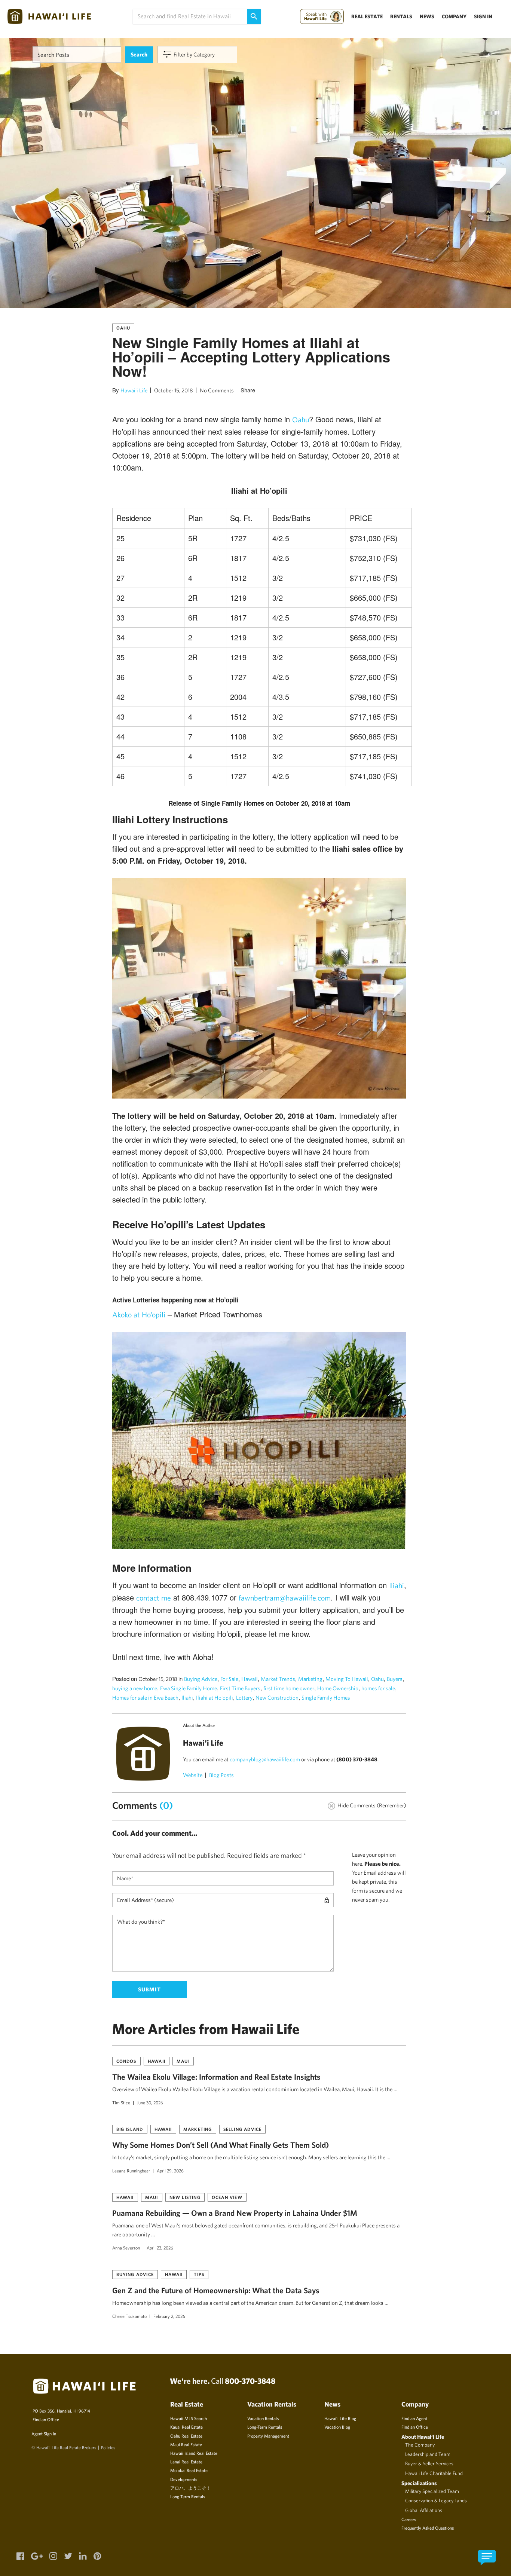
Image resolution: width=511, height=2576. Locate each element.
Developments (184, 2479)
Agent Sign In (44, 2433)
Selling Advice (243, 2129)
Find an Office (46, 2419)
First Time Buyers (240, 1688)
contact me (154, 1598)
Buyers (395, 1679)
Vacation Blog (337, 2427)
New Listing (185, 2197)
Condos (126, 2061)
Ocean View (227, 2197)
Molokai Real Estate (189, 2470)
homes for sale (378, 1688)
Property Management (268, 2436)
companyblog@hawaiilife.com (265, 1759)
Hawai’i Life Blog (340, 2418)
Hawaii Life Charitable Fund (434, 2473)
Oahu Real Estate (186, 2436)
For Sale (229, 1679)
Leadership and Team (428, 2454)
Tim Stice (121, 2102)
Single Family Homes (326, 1698)
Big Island (130, 2129)
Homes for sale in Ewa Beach (145, 1698)
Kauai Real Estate (186, 2427)
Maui (183, 2061)
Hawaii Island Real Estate (194, 2453)
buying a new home (135, 1688)
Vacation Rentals (263, 2418)
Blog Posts (221, 1775)
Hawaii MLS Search (189, 2418)
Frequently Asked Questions (428, 2528)
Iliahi (397, 1585)
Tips (199, 2274)
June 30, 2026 (150, 2102)
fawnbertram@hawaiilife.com (285, 1598)
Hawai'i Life (134, 390)
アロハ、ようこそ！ (190, 2488)
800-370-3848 (250, 2381)
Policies (108, 2447)
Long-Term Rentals (265, 2427)
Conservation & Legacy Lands (436, 2500)
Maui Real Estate (186, 2444)
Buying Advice (201, 1679)
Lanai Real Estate (186, 2462)
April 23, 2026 (160, 2248)
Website (193, 1775)
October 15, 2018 (174, 390)
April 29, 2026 (170, 2171)
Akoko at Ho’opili (139, 1315)
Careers (409, 2519)
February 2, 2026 (169, 2316)
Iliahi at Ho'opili (215, 1698)
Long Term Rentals (188, 2496)
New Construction (277, 1698)
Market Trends (278, 1679)
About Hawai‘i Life (423, 2437)
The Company (420, 2445)
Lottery (244, 1698)
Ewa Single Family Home (189, 1688)
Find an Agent (414, 2418)
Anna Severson (126, 2248)
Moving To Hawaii (347, 1679)
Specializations (419, 2483)
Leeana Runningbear (131, 2171)
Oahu (123, 328)
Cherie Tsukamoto (129, 2316)
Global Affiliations (424, 2510)
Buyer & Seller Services (429, 2463)
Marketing (310, 1679)
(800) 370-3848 (357, 1759)
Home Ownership (338, 1688)
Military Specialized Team (432, 2491)
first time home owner (289, 1688)
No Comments (217, 390)
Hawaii (250, 1679)
